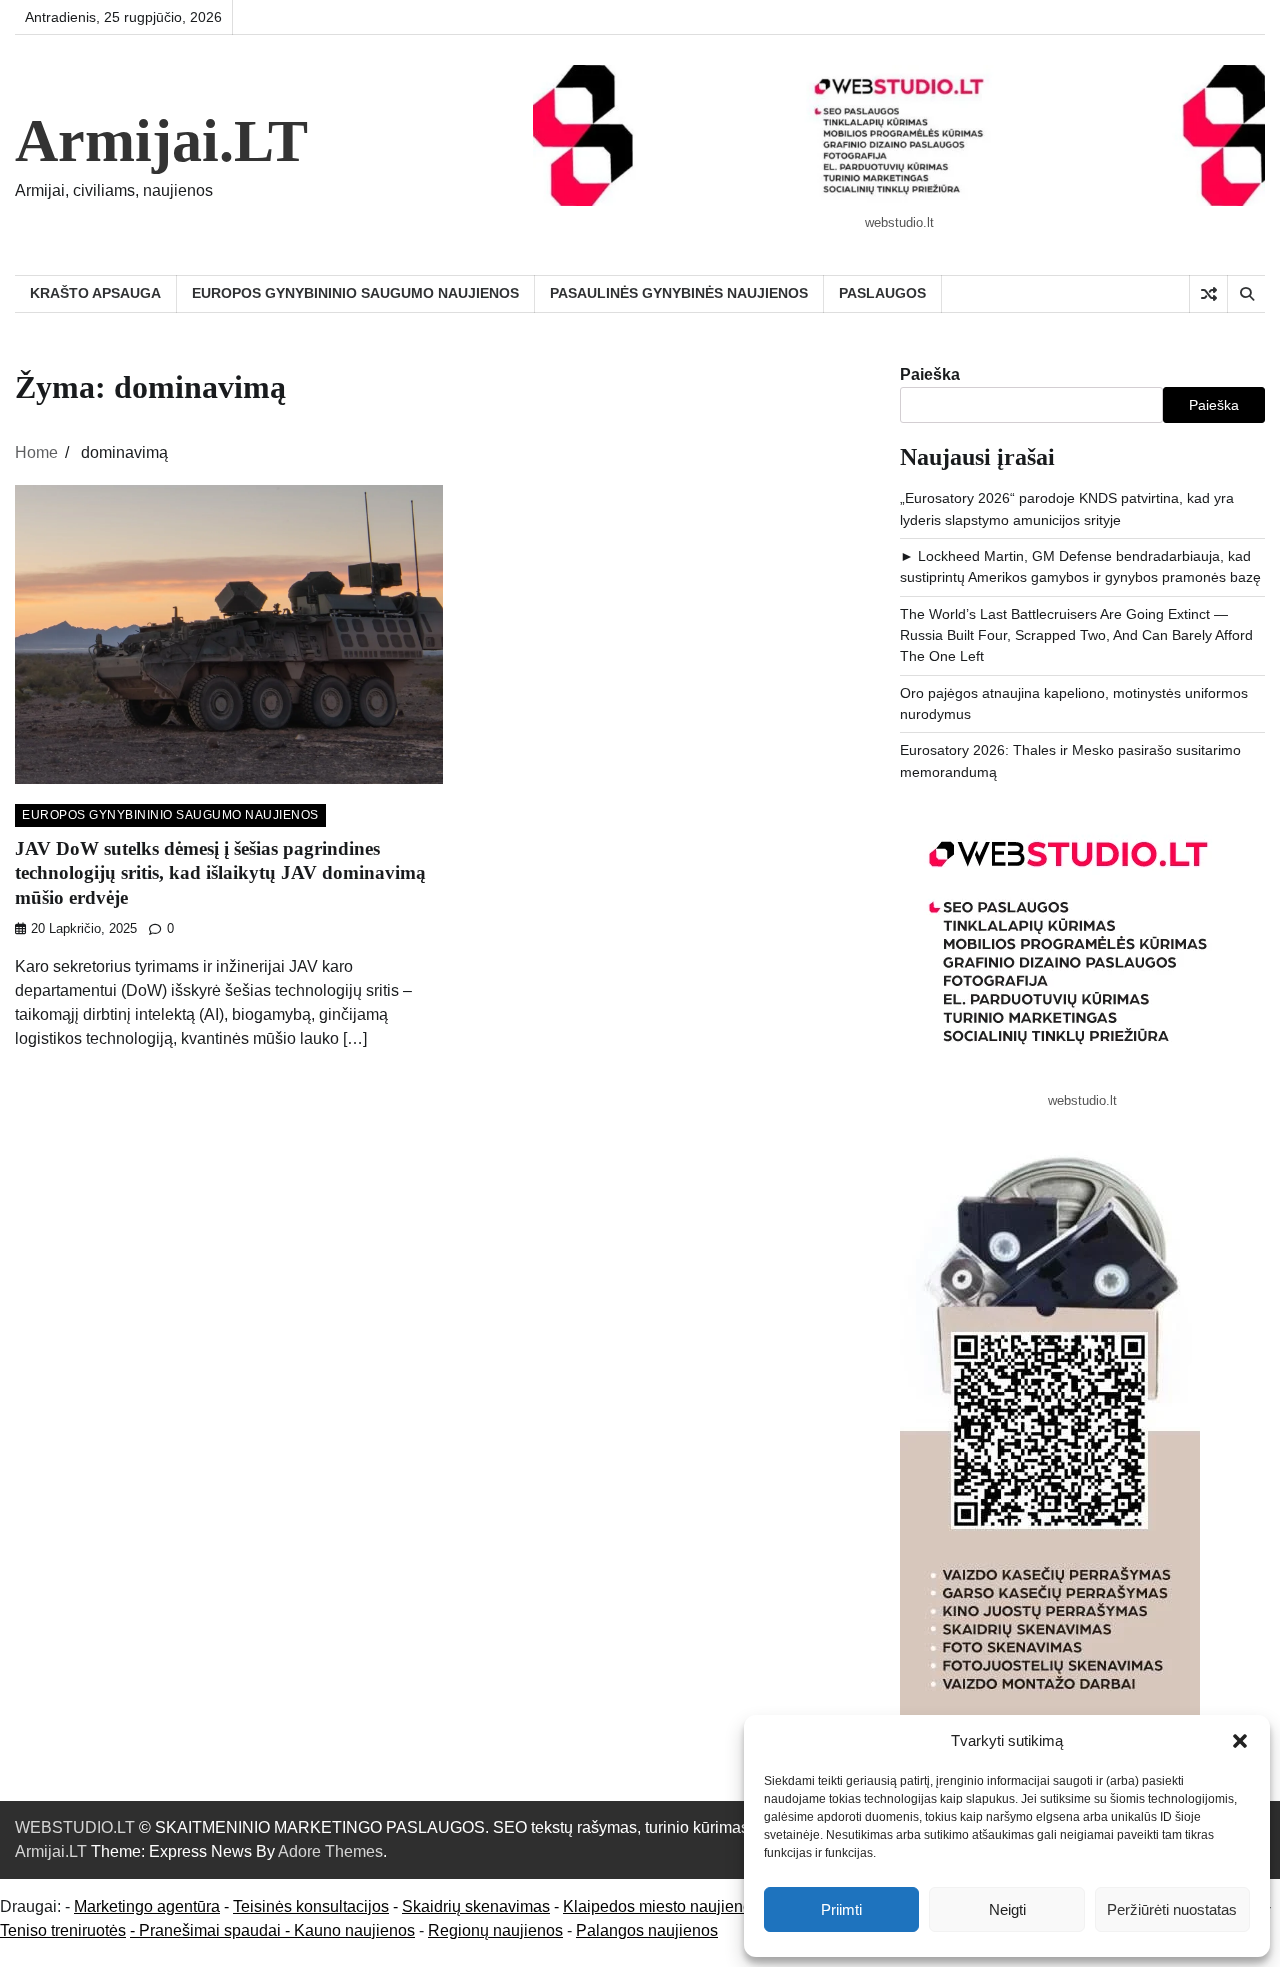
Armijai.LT (161, 141)
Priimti (841, 1909)
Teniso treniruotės (63, 1930)
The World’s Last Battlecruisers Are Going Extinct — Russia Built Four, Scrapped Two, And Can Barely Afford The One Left (1076, 635)
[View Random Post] (1208, 294)
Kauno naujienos (354, 1930)
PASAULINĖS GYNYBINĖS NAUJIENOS (679, 293)
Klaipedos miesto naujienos (661, 1906)
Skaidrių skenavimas (476, 1906)
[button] (1240, 1741)
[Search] (1246, 294)
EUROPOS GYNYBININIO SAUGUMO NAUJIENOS (355, 293)
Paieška (930, 374)
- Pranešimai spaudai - (212, 1930)
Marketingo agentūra (147, 1906)
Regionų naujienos (495, 1930)
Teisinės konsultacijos (311, 1906)
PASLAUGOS (882, 293)
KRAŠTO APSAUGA (95, 293)
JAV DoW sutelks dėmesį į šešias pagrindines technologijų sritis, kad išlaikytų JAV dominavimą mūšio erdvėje (220, 873)
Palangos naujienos (647, 1930)
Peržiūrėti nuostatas (1172, 1909)
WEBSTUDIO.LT (75, 1827)
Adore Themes (330, 1851)
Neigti (1007, 1909)
